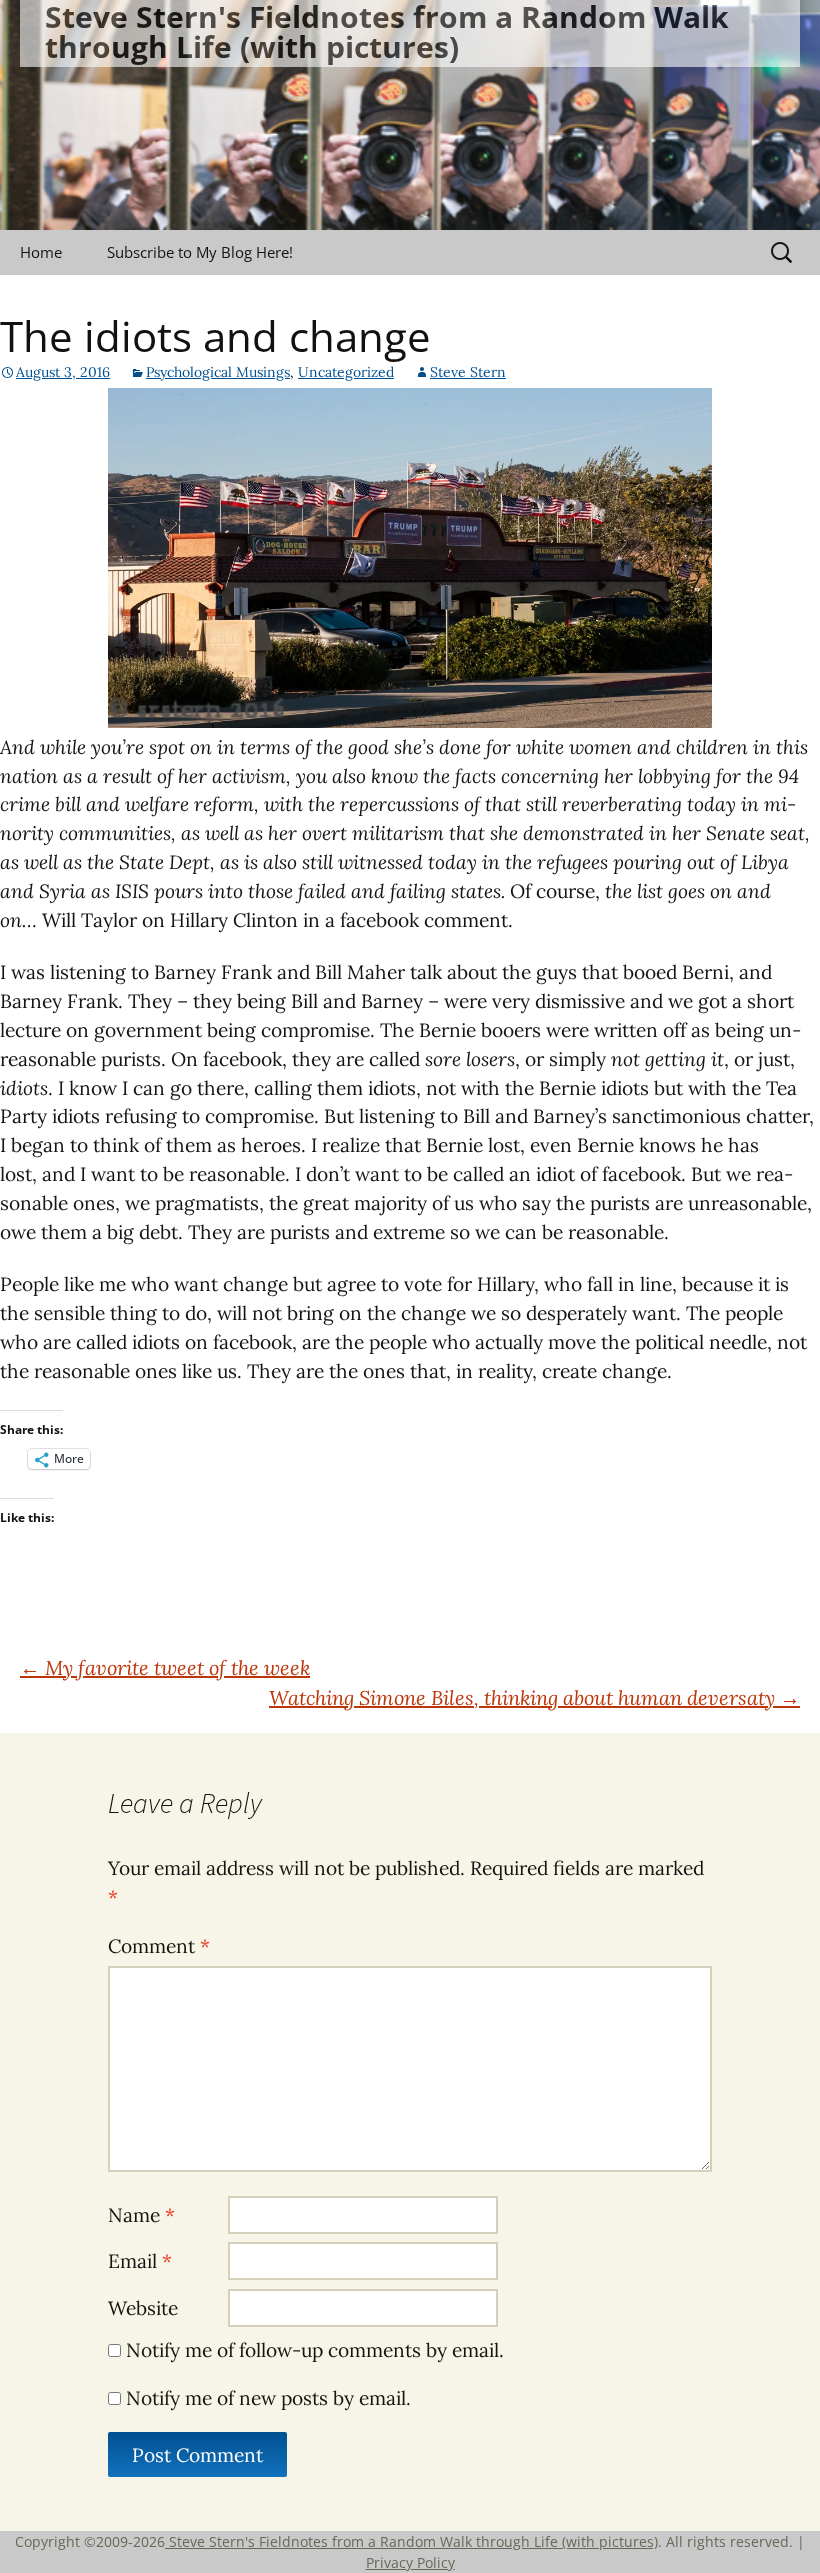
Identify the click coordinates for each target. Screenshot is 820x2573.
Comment (159, 1946)
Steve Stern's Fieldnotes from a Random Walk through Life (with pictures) (411, 2541)
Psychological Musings (218, 372)
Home (41, 252)
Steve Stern (468, 372)
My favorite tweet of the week (165, 1667)
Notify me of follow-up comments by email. (315, 2350)
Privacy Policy (410, 2562)
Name (141, 2215)
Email (140, 2261)
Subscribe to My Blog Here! (200, 252)
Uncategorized (346, 372)
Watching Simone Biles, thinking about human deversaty (534, 1697)
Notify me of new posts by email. (268, 2398)
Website (143, 2308)
